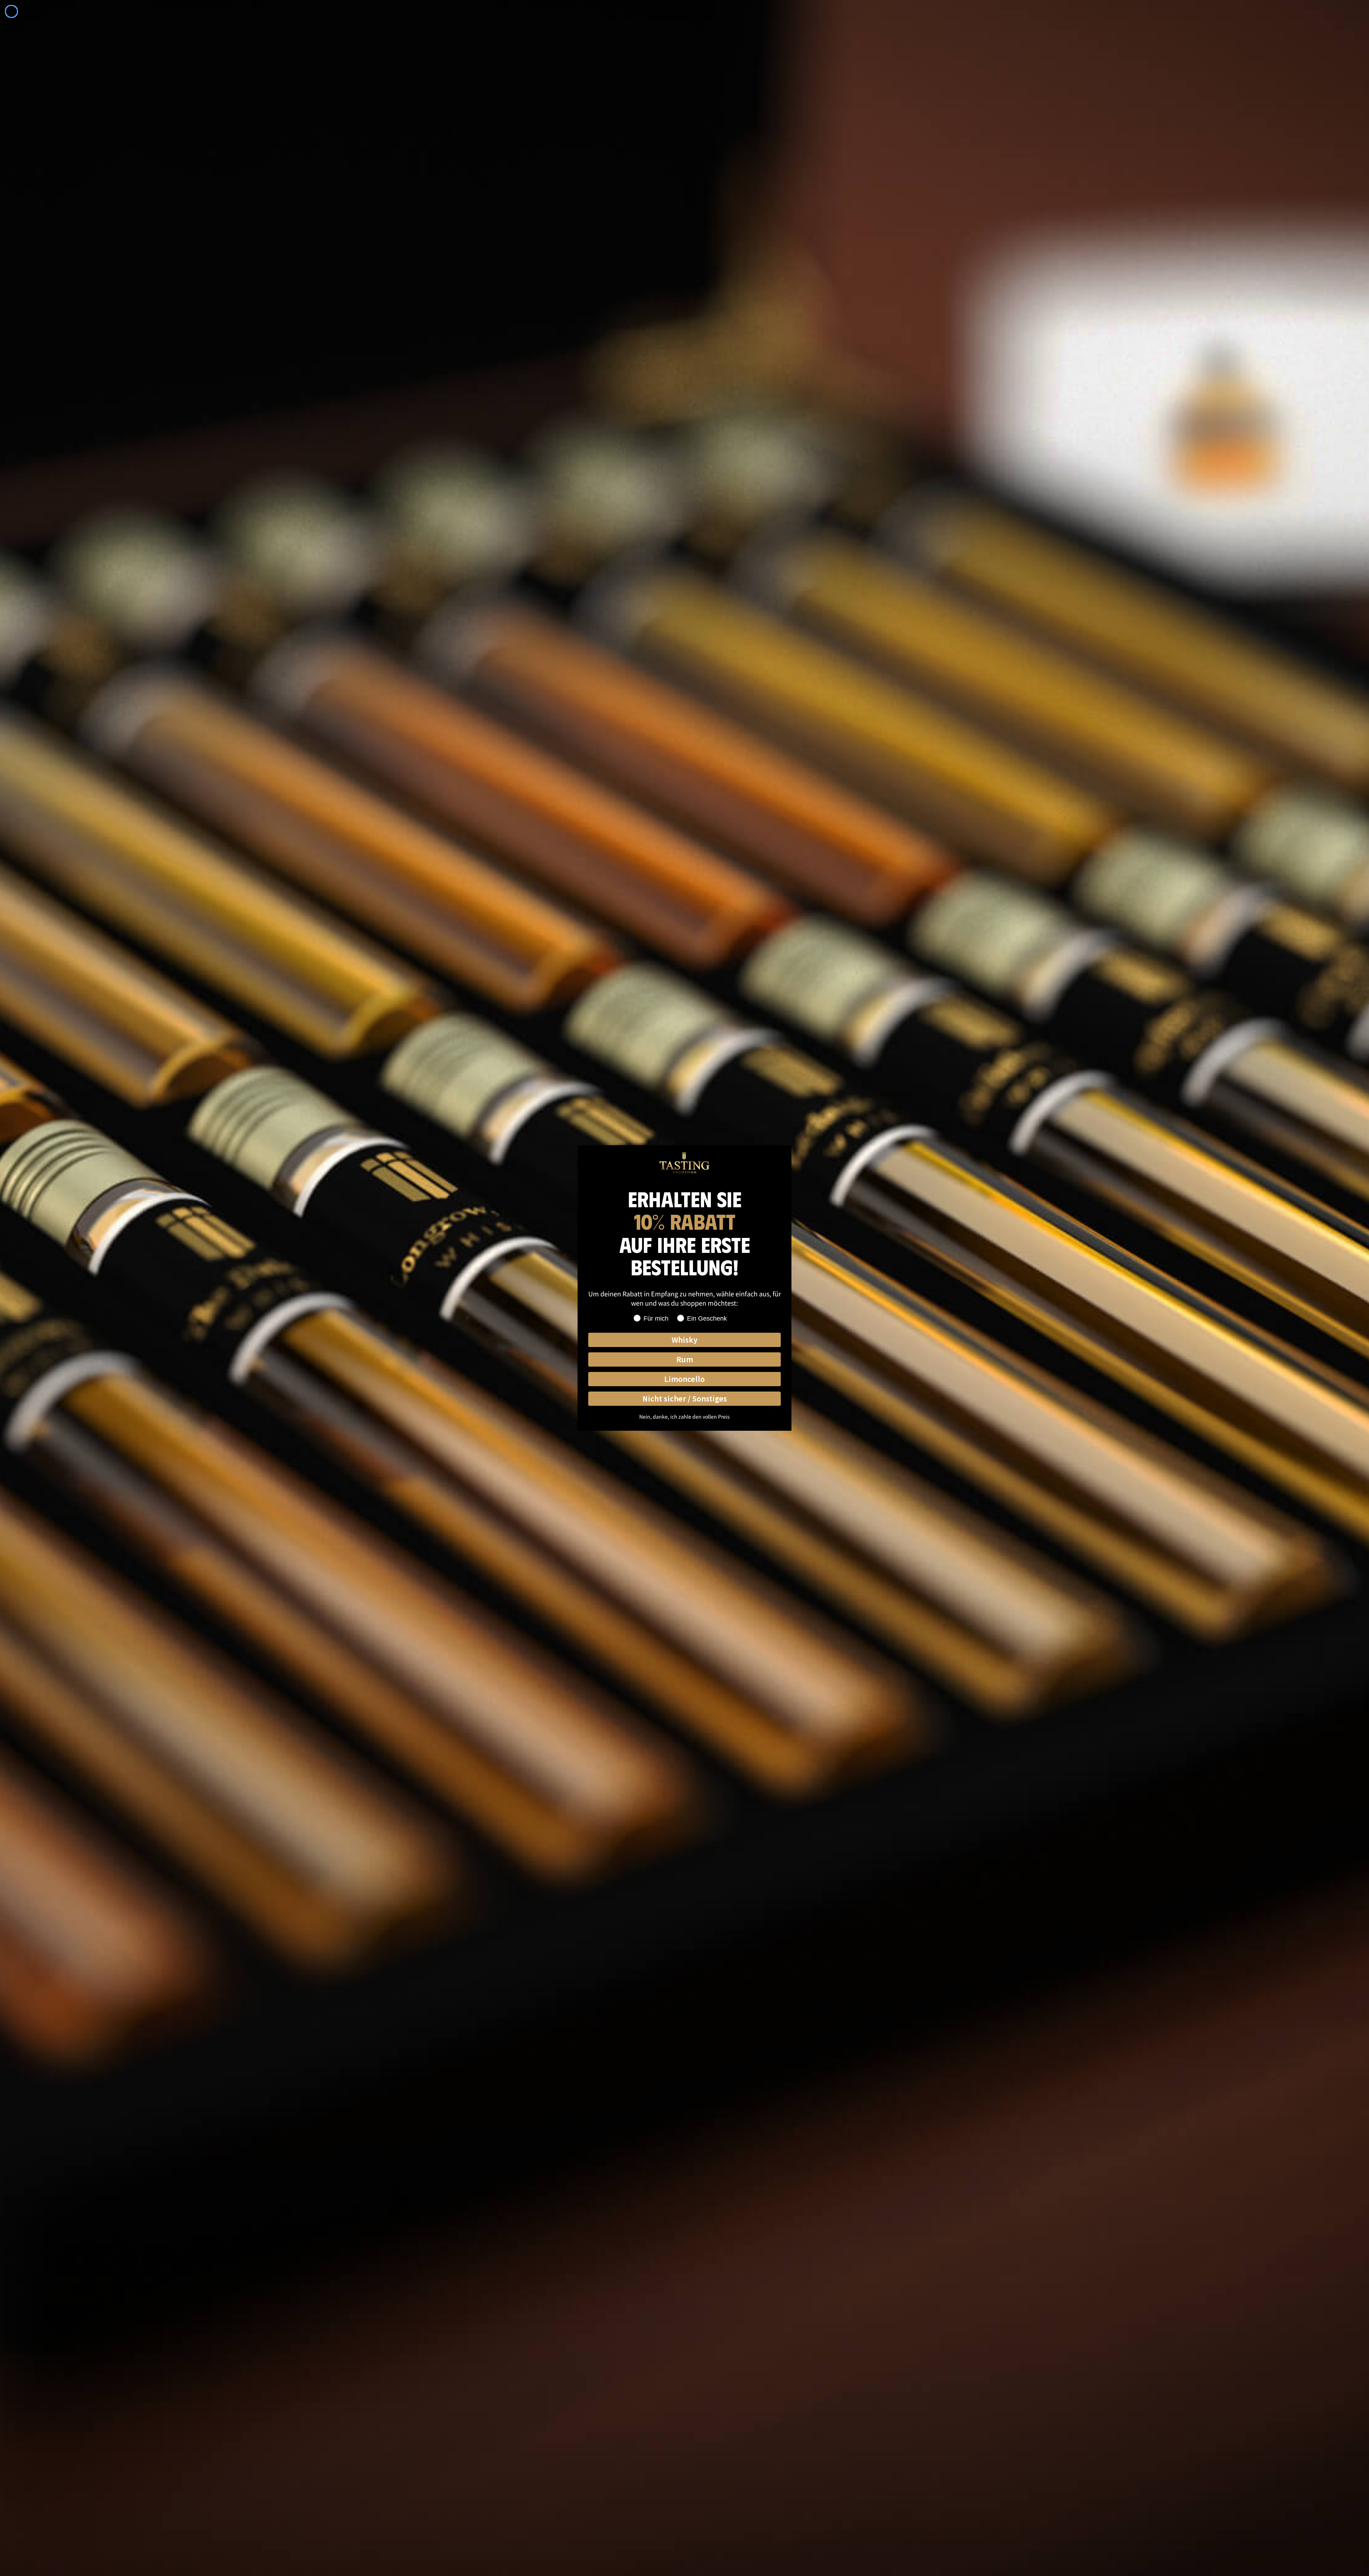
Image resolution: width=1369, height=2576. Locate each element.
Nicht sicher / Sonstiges (685, 1398)
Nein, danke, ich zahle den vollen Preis (684, 1416)
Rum (685, 1359)
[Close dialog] (11, 11)
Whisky (684, 1340)
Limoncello (684, 1379)
